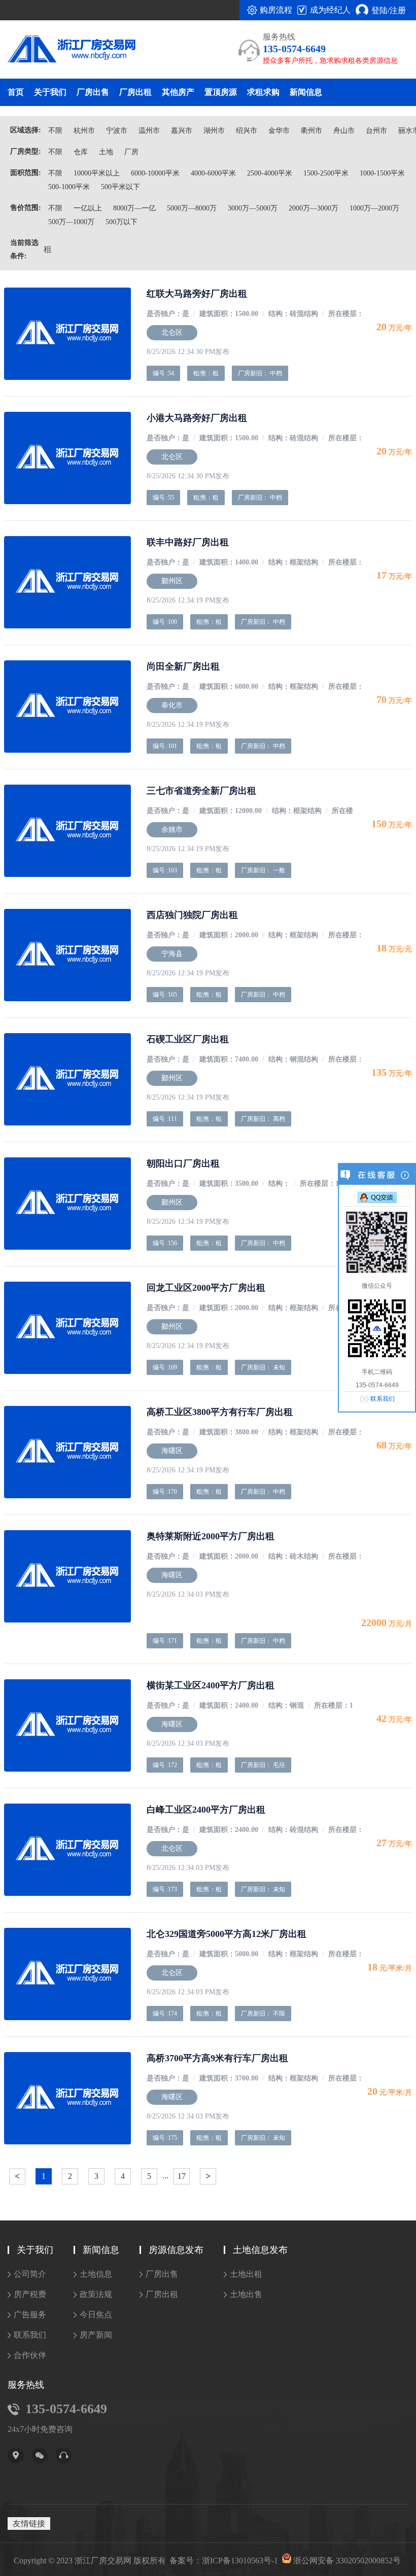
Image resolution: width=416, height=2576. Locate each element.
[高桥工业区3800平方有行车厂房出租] (67, 1452)
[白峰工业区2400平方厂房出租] (67, 1850)
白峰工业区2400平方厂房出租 (206, 1810)
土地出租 (246, 2274)
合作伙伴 (30, 2355)
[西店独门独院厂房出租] (67, 955)
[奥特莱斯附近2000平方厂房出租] (67, 1576)
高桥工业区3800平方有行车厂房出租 (220, 1412)
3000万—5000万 (253, 208)
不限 (55, 131)
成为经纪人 (330, 10)
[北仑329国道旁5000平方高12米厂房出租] (67, 1974)
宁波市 (117, 131)
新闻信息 (306, 92)
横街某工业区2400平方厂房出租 (211, 1685)
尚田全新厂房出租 (183, 666)
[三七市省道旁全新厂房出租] (67, 831)
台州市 (376, 131)
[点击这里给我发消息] (377, 1197)
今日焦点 (96, 2315)
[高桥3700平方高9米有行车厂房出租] (67, 2098)
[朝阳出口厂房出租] (67, 1204)
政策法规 (96, 2294)
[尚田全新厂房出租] (67, 707)
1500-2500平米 (326, 173)
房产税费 (30, 2294)
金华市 (279, 131)
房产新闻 (96, 2335)
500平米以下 (120, 187)
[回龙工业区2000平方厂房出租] (67, 1328)
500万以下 (122, 222)
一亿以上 (88, 208)
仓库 (81, 152)
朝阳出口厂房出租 (183, 1163)
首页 (16, 92)
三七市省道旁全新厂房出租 (201, 791)
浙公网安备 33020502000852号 (347, 2561)
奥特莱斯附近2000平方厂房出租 (211, 1536)
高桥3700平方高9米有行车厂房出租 (217, 2058)
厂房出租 (135, 92)
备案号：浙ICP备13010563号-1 (224, 2561)
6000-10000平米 (155, 173)
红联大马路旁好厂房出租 (197, 294)
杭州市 (84, 131)
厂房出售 (93, 92)
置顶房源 (221, 92)
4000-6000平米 (213, 173)
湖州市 (214, 131)
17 (182, 2176)
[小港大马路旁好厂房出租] (67, 458)
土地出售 (246, 2294)
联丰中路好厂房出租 (188, 542)
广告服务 (30, 2315)
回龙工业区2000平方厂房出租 (206, 1288)
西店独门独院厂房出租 (192, 915)
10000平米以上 (97, 173)
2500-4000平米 (270, 173)
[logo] (64, 50)
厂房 (131, 152)
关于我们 (50, 92)
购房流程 (276, 10)
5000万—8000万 (192, 208)
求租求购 (263, 92)
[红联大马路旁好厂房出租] (67, 334)
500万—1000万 (71, 222)
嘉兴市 (182, 131)
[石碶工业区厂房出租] (67, 1079)
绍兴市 (247, 131)
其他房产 (178, 92)
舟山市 (344, 131)
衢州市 (311, 131)
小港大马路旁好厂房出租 (197, 418)
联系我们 (30, 2335)
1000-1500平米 (382, 173)
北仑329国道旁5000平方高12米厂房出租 (227, 1934)
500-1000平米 (69, 187)
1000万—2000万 (374, 208)
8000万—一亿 (134, 208)
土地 (106, 152)
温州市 (149, 131)
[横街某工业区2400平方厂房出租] (67, 1725)
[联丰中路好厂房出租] (67, 582)
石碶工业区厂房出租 (188, 1039)
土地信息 (96, 2274)
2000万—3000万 (314, 208)
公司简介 (30, 2274)
